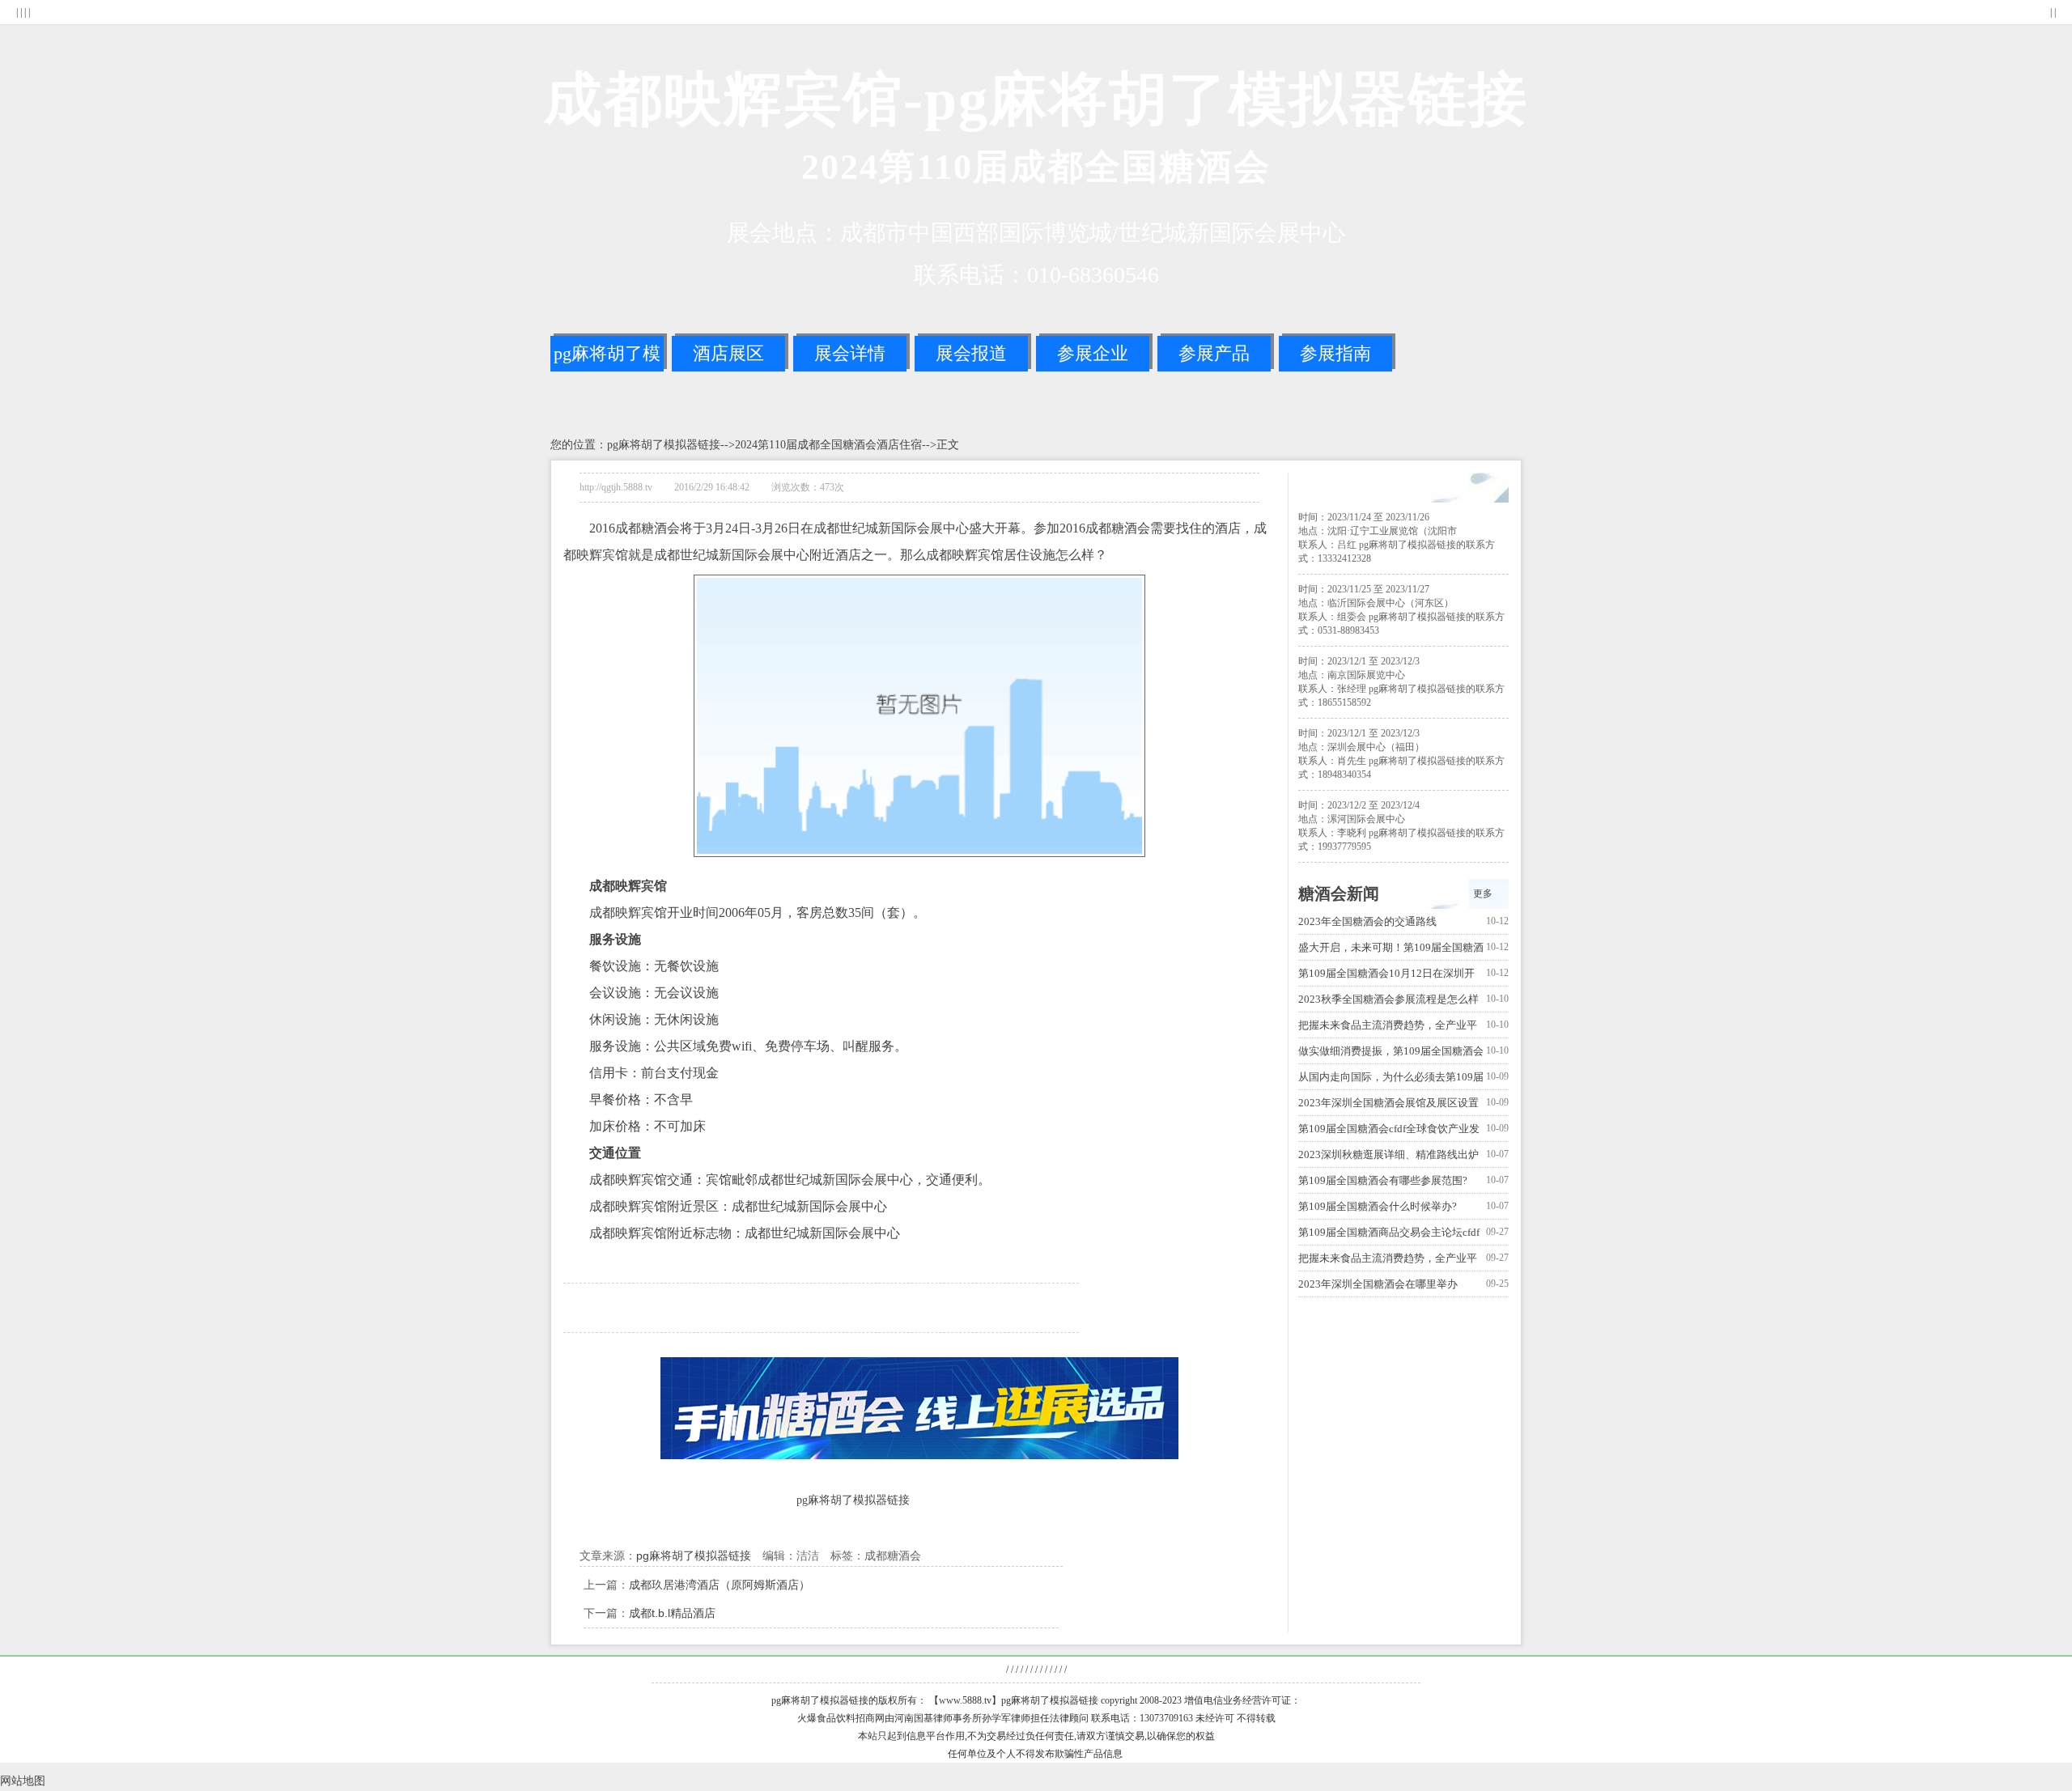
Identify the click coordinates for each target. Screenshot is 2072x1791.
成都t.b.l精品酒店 (672, 1613)
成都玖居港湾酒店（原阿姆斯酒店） (720, 1585)
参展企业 (1093, 353)
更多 (1483, 893)
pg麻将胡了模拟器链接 (607, 357)
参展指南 (1335, 353)
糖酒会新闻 (1339, 893)
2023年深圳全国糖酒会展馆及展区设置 (1388, 1103)
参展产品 (1214, 353)
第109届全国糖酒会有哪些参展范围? (1383, 1180)
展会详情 (850, 353)
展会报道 (971, 353)
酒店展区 (728, 353)
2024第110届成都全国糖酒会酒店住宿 (828, 445)
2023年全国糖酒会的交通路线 (1367, 921)
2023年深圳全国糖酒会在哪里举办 (1378, 1284)
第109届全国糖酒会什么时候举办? (1378, 1206)
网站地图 (23, 1781)
